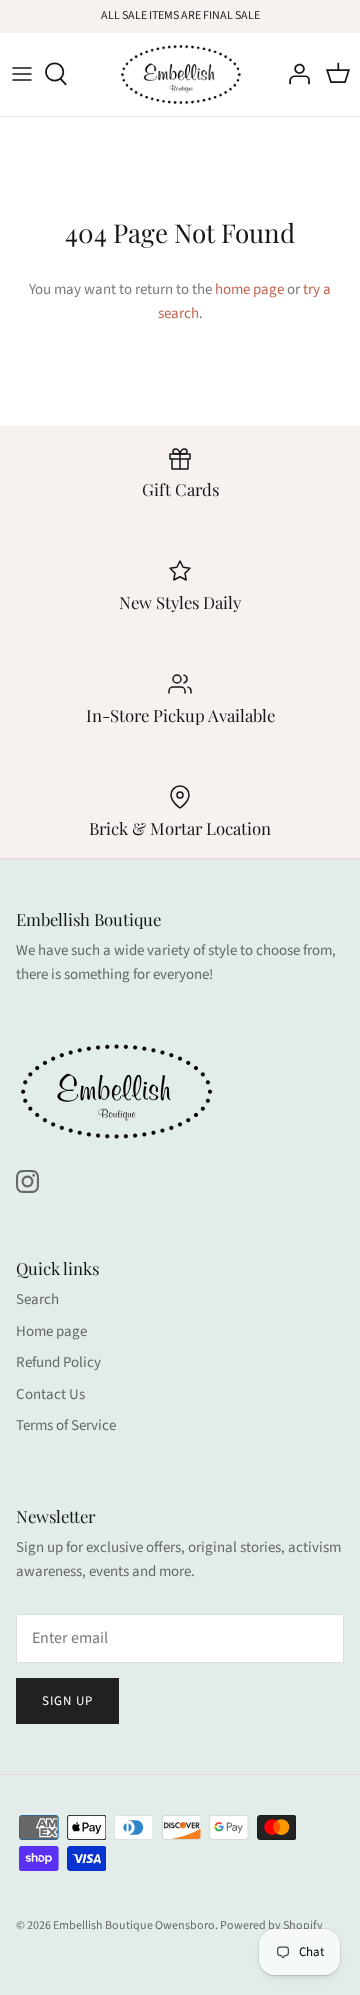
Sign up (67, 1701)
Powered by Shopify (271, 1925)
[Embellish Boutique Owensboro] (180, 74)
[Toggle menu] (22, 74)
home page (249, 289)
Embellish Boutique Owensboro (134, 1925)
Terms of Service (66, 1425)
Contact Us (50, 1394)
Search (37, 1299)
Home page (51, 1331)
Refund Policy (58, 1362)
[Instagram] (27, 1181)
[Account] (294, 74)
